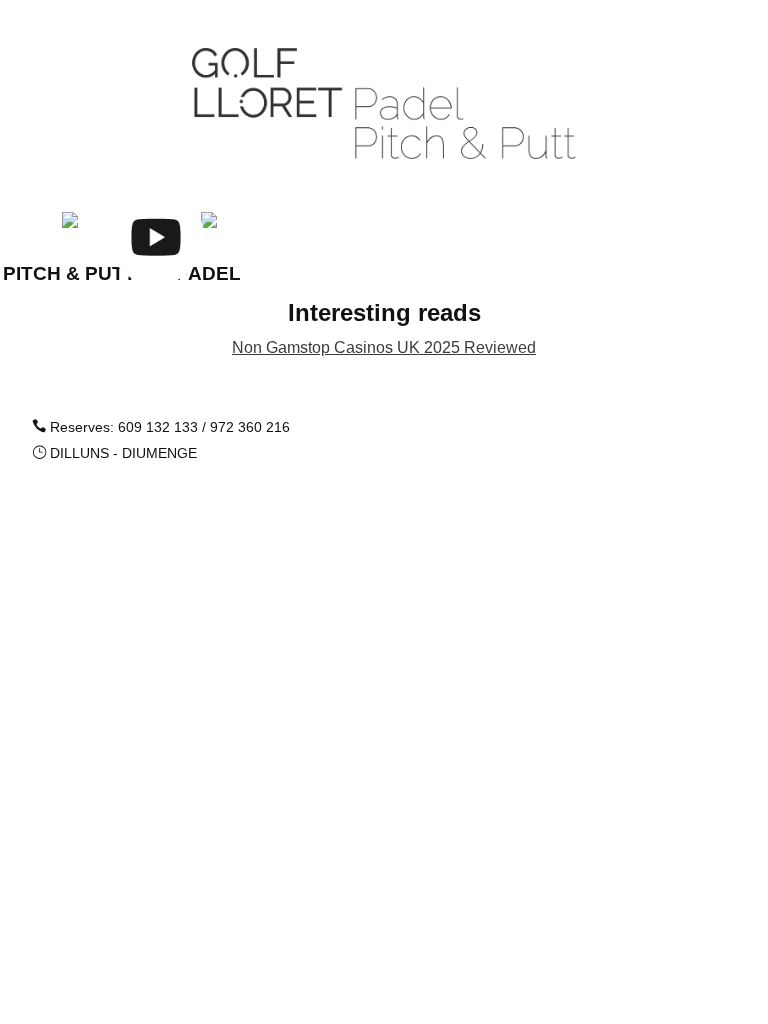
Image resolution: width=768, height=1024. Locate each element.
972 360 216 (250, 427)
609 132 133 (158, 427)
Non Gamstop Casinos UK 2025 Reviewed (384, 347)
